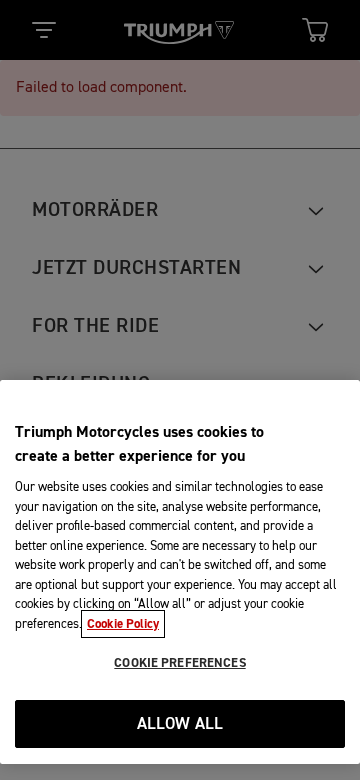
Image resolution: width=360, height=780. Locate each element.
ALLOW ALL (180, 724)
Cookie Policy (123, 624)
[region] (180, 572)
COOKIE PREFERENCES (179, 663)
